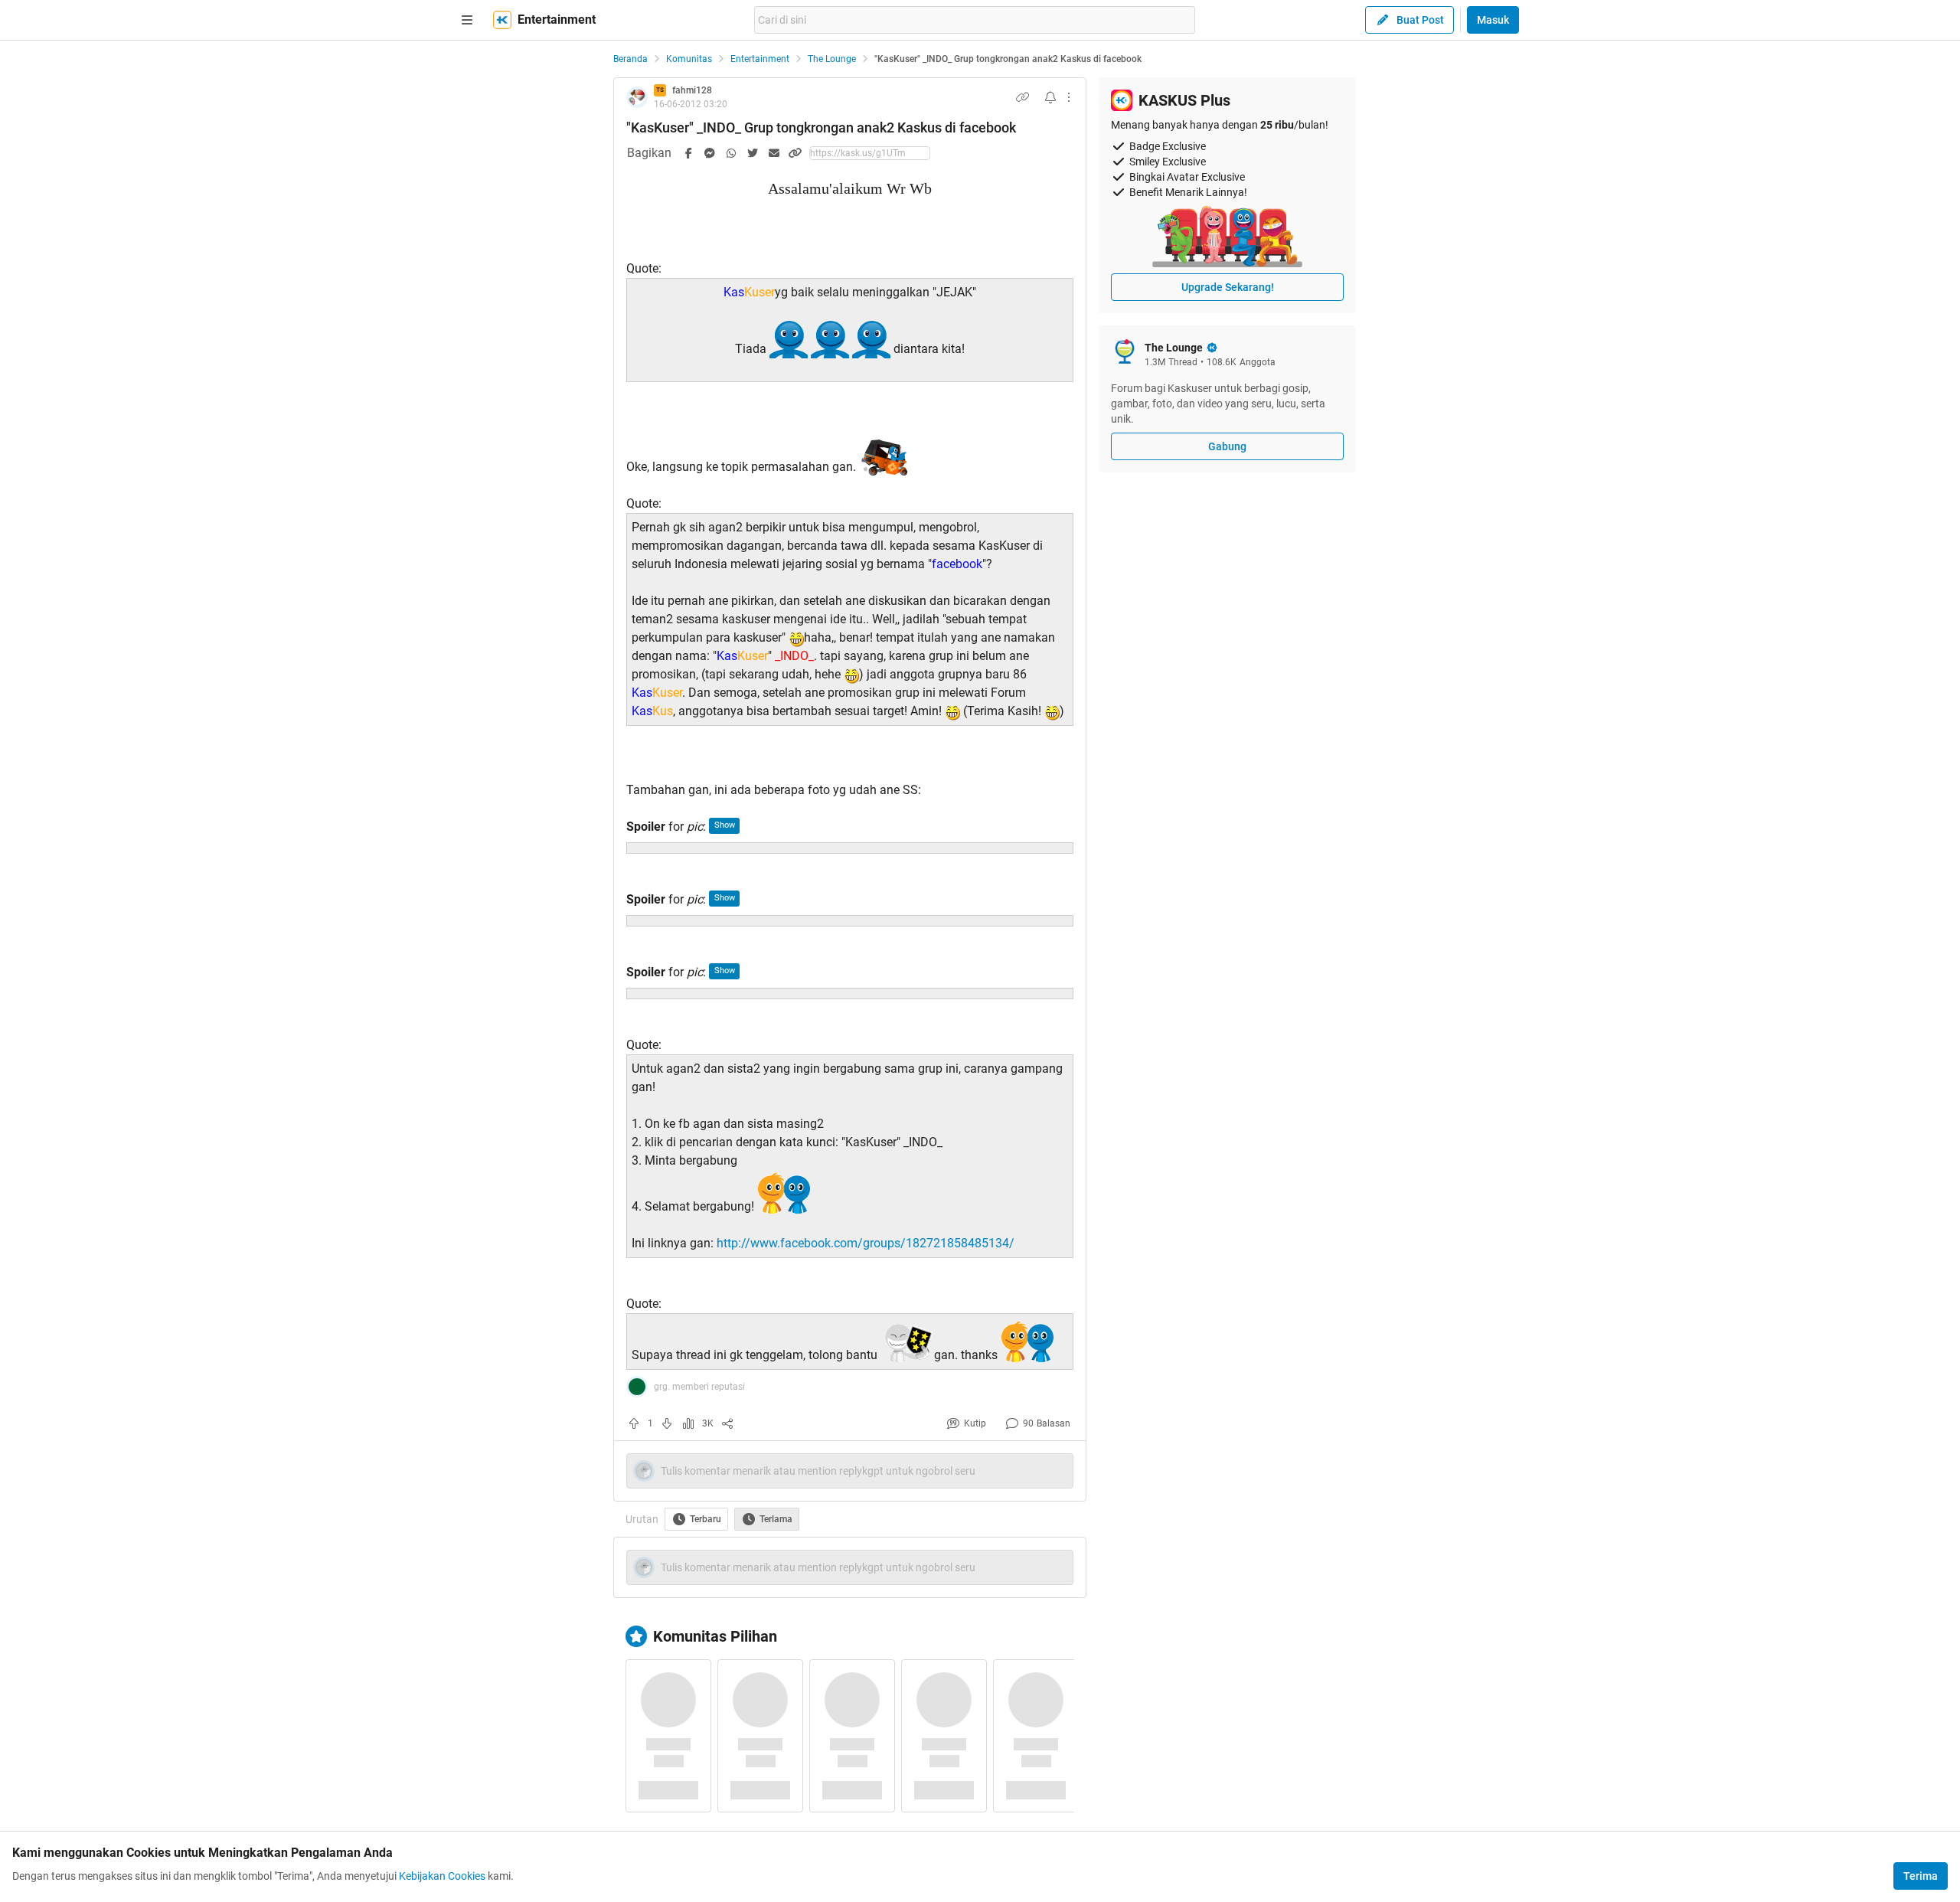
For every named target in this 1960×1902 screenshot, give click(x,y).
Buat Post (1420, 20)
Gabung (1227, 446)
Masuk (1493, 20)
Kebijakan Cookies (442, 1876)
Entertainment (760, 59)
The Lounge (832, 59)
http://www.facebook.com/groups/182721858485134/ (866, 1243)
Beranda (630, 59)
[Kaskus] (502, 20)
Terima (1921, 1876)
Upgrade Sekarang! (1228, 287)
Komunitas (689, 59)
